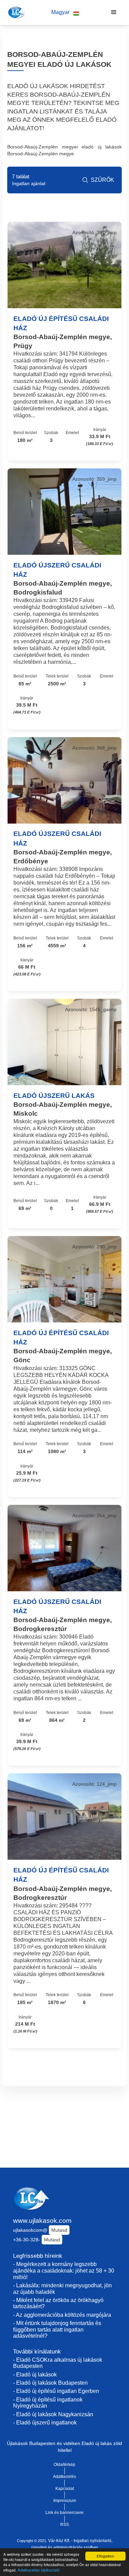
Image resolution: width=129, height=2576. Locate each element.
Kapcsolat (65, 2489)
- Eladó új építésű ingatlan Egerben (56, 2391)
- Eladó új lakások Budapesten (50, 2383)
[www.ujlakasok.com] (16, 12)
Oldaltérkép (64, 2465)
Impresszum (65, 2501)
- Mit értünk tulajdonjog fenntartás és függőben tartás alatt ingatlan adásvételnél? (57, 2329)
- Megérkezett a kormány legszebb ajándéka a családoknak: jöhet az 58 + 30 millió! (64, 2271)
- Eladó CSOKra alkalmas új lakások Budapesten (58, 2363)
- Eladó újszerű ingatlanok (45, 2423)
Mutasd (59, 2230)
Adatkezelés (64, 2477)
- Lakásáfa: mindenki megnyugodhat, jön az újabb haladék (62, 2289)
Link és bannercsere (64, 2513)
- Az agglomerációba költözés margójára (62, 2315)
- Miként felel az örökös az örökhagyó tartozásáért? (58, 2303)
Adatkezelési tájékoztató (39, 2570)
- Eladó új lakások (35, 2375)
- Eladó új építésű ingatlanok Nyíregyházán (48, 2403)
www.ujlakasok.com (42, 2221)
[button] (65, 13)
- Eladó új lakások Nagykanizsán (53, 2414)
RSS (64, 2525)
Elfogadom (105, 2556)
